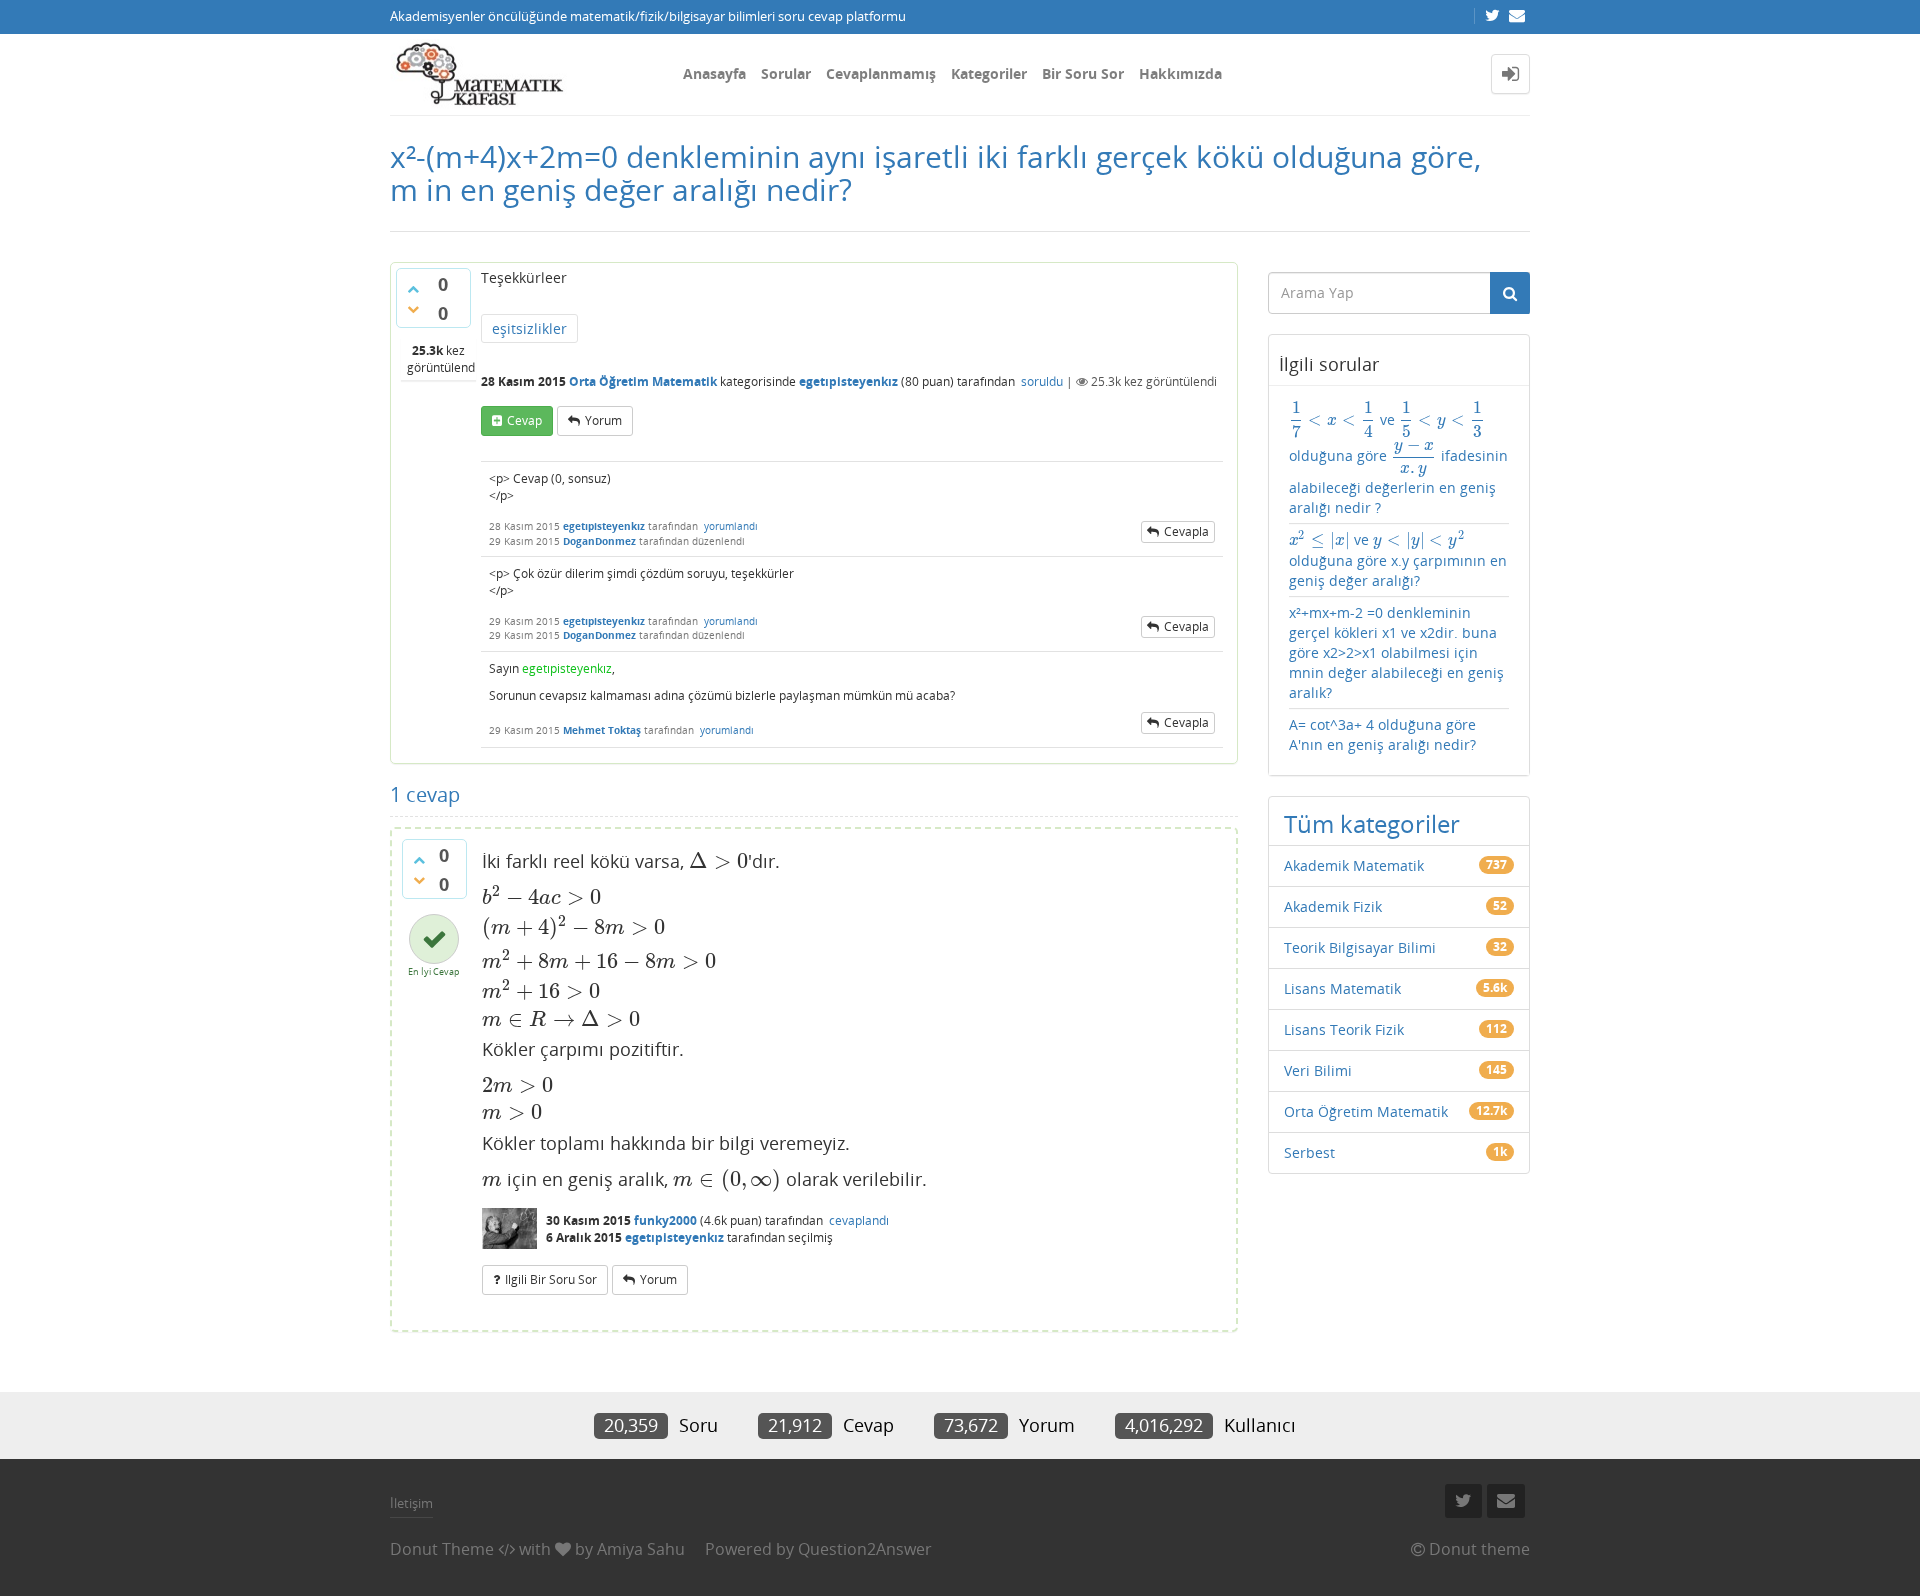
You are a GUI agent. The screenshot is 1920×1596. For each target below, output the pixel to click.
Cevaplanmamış (881, 73)
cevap (524, 420)
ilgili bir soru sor (551, 1279)
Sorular (786, 73)
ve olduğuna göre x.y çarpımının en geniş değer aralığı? (1398, 560)
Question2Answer (865, 1549)
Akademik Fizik (1333, 906)
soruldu (1042, 381)
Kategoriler (989, 73)
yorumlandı (731, 526)
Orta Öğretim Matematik (643, 381)
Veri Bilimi (1318, 1070)
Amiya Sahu (641, 1549)
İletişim (411, 1503)
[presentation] (718, 861)
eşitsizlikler (529, 328)
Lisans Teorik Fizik (1344, 1029)
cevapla (1186, 531)
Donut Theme (442, 1549)
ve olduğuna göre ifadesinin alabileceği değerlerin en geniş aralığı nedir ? (1398, 459)
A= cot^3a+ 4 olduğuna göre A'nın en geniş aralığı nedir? (1382, 734)
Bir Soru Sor (1083, 73)
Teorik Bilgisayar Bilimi (1360, 947)
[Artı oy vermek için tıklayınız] (413, 289)
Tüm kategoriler (1372, 823)
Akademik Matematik (1354, 865)
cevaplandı (859, 1220)
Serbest (1309, 1152)
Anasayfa (714, 73)
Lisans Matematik (1342, 988)
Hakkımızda (1180, 73)
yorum (603, 420)
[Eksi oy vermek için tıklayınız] (413, 309)
